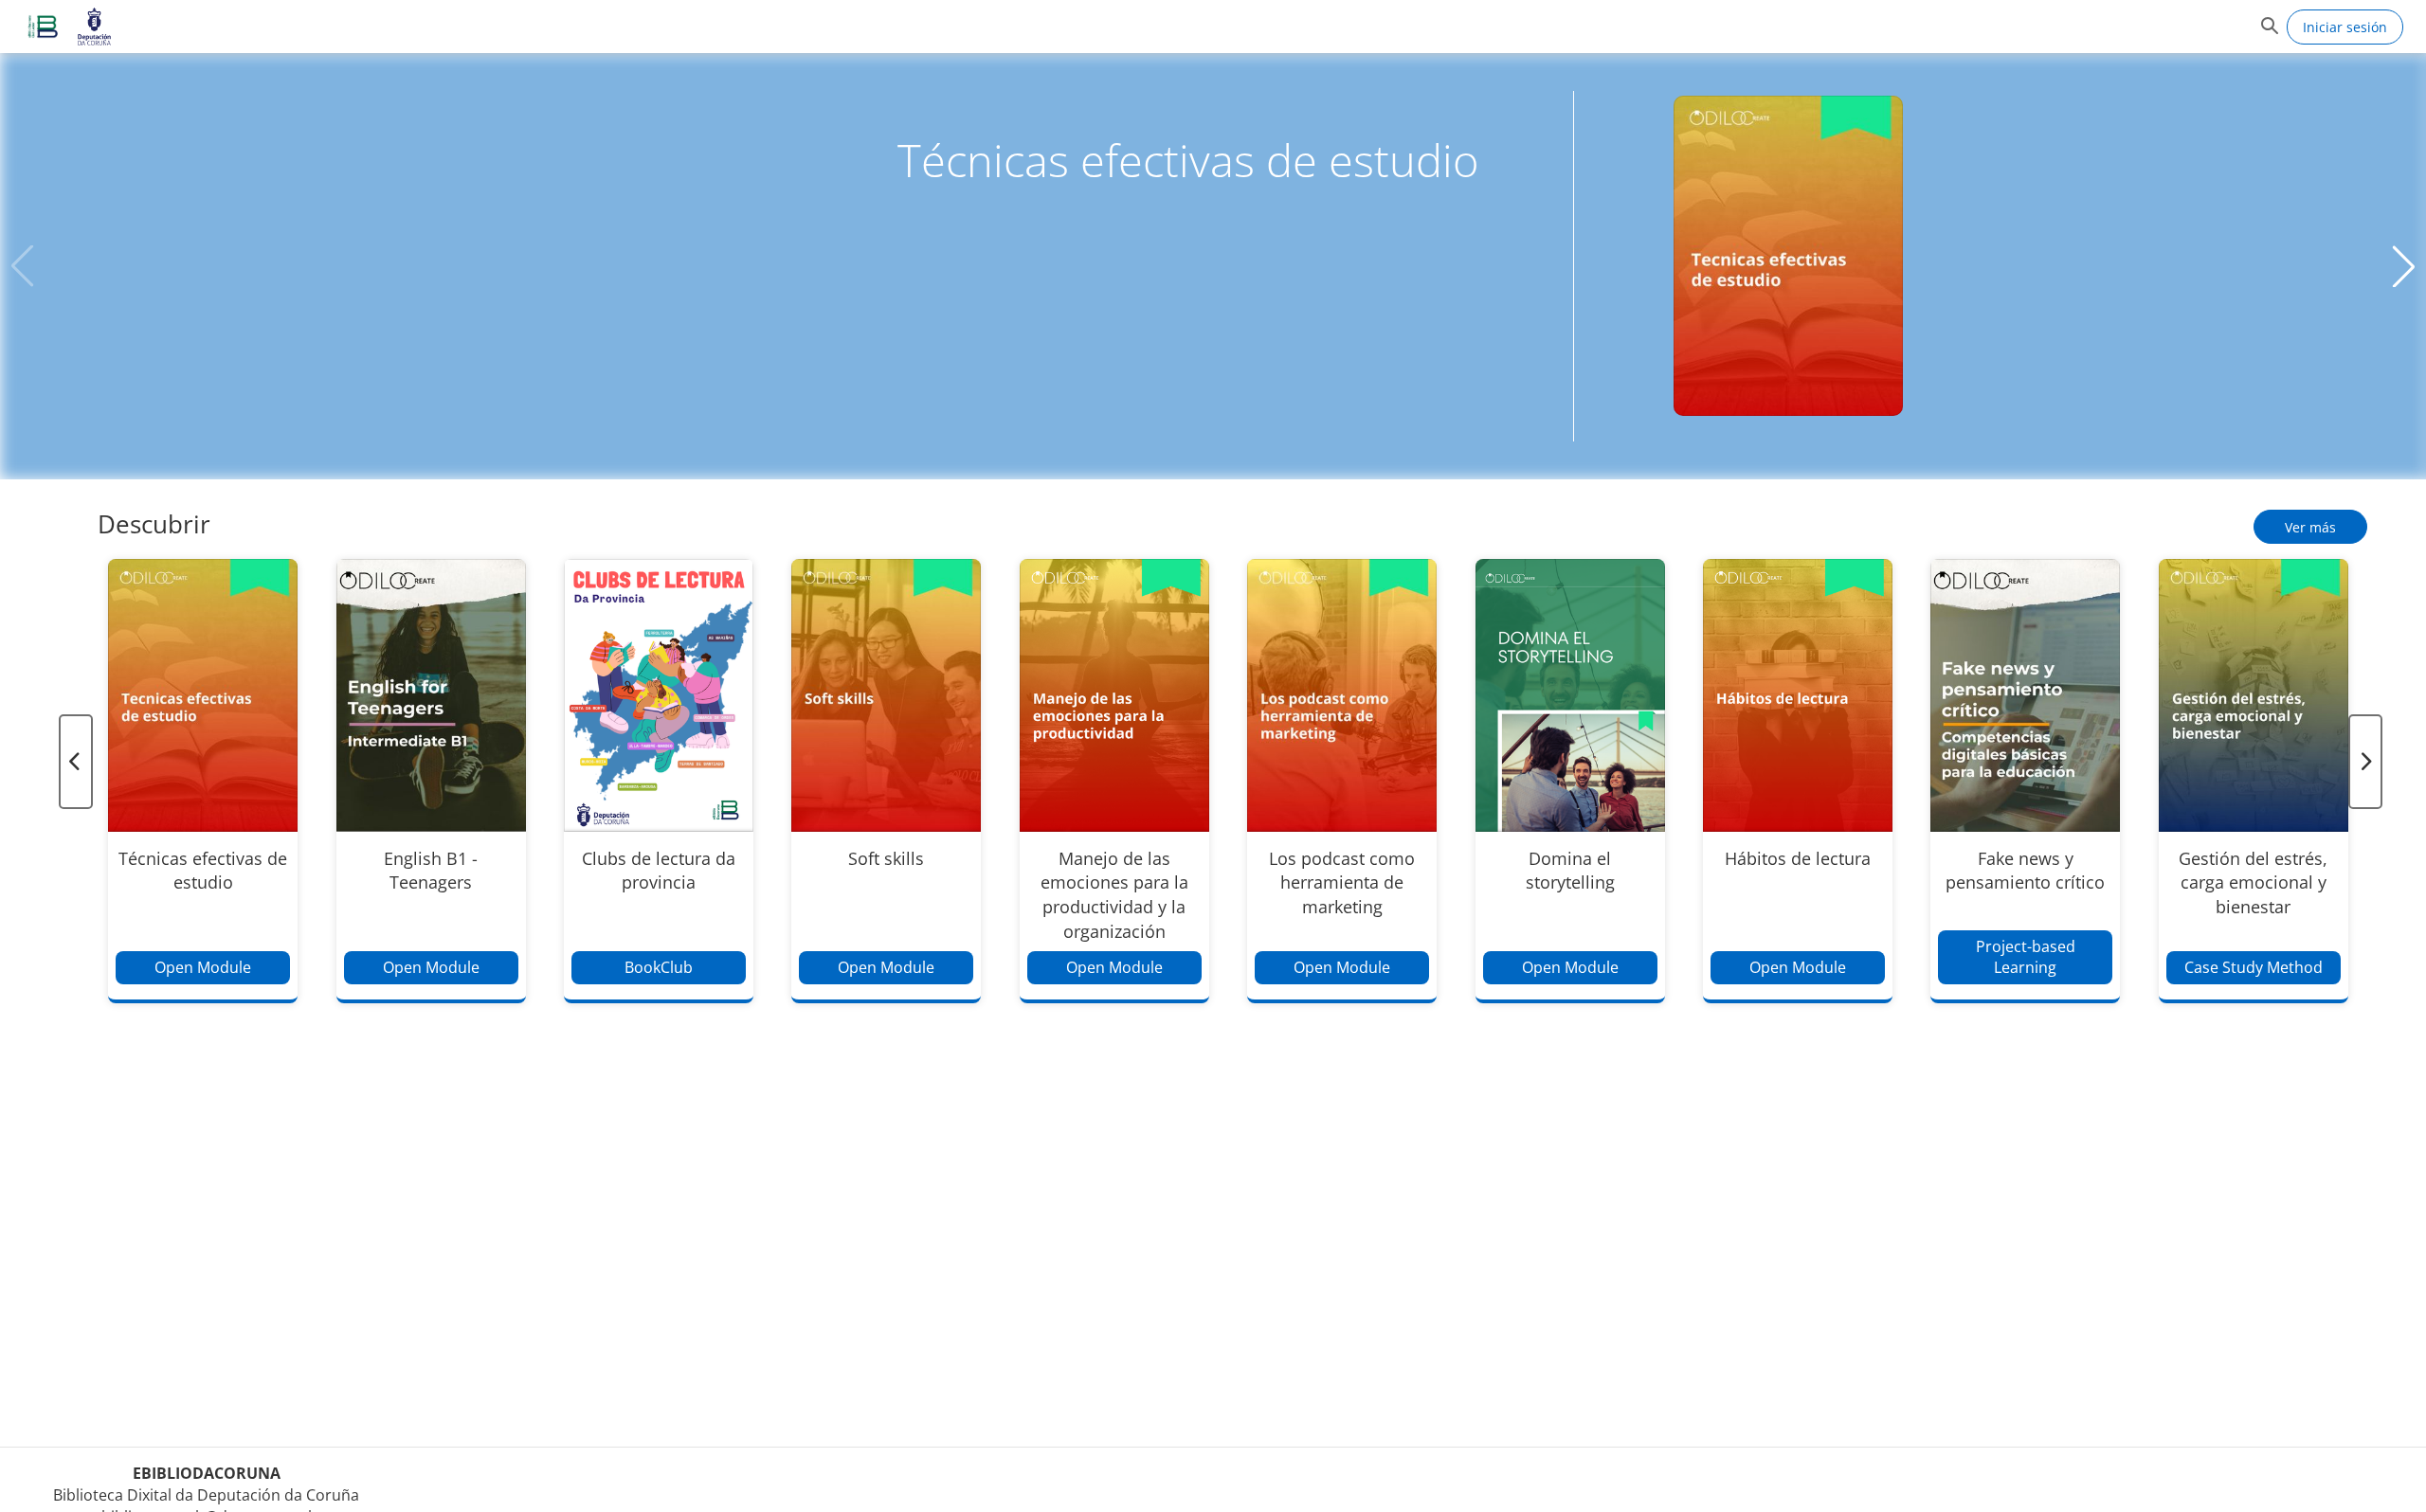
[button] (43, 27)
